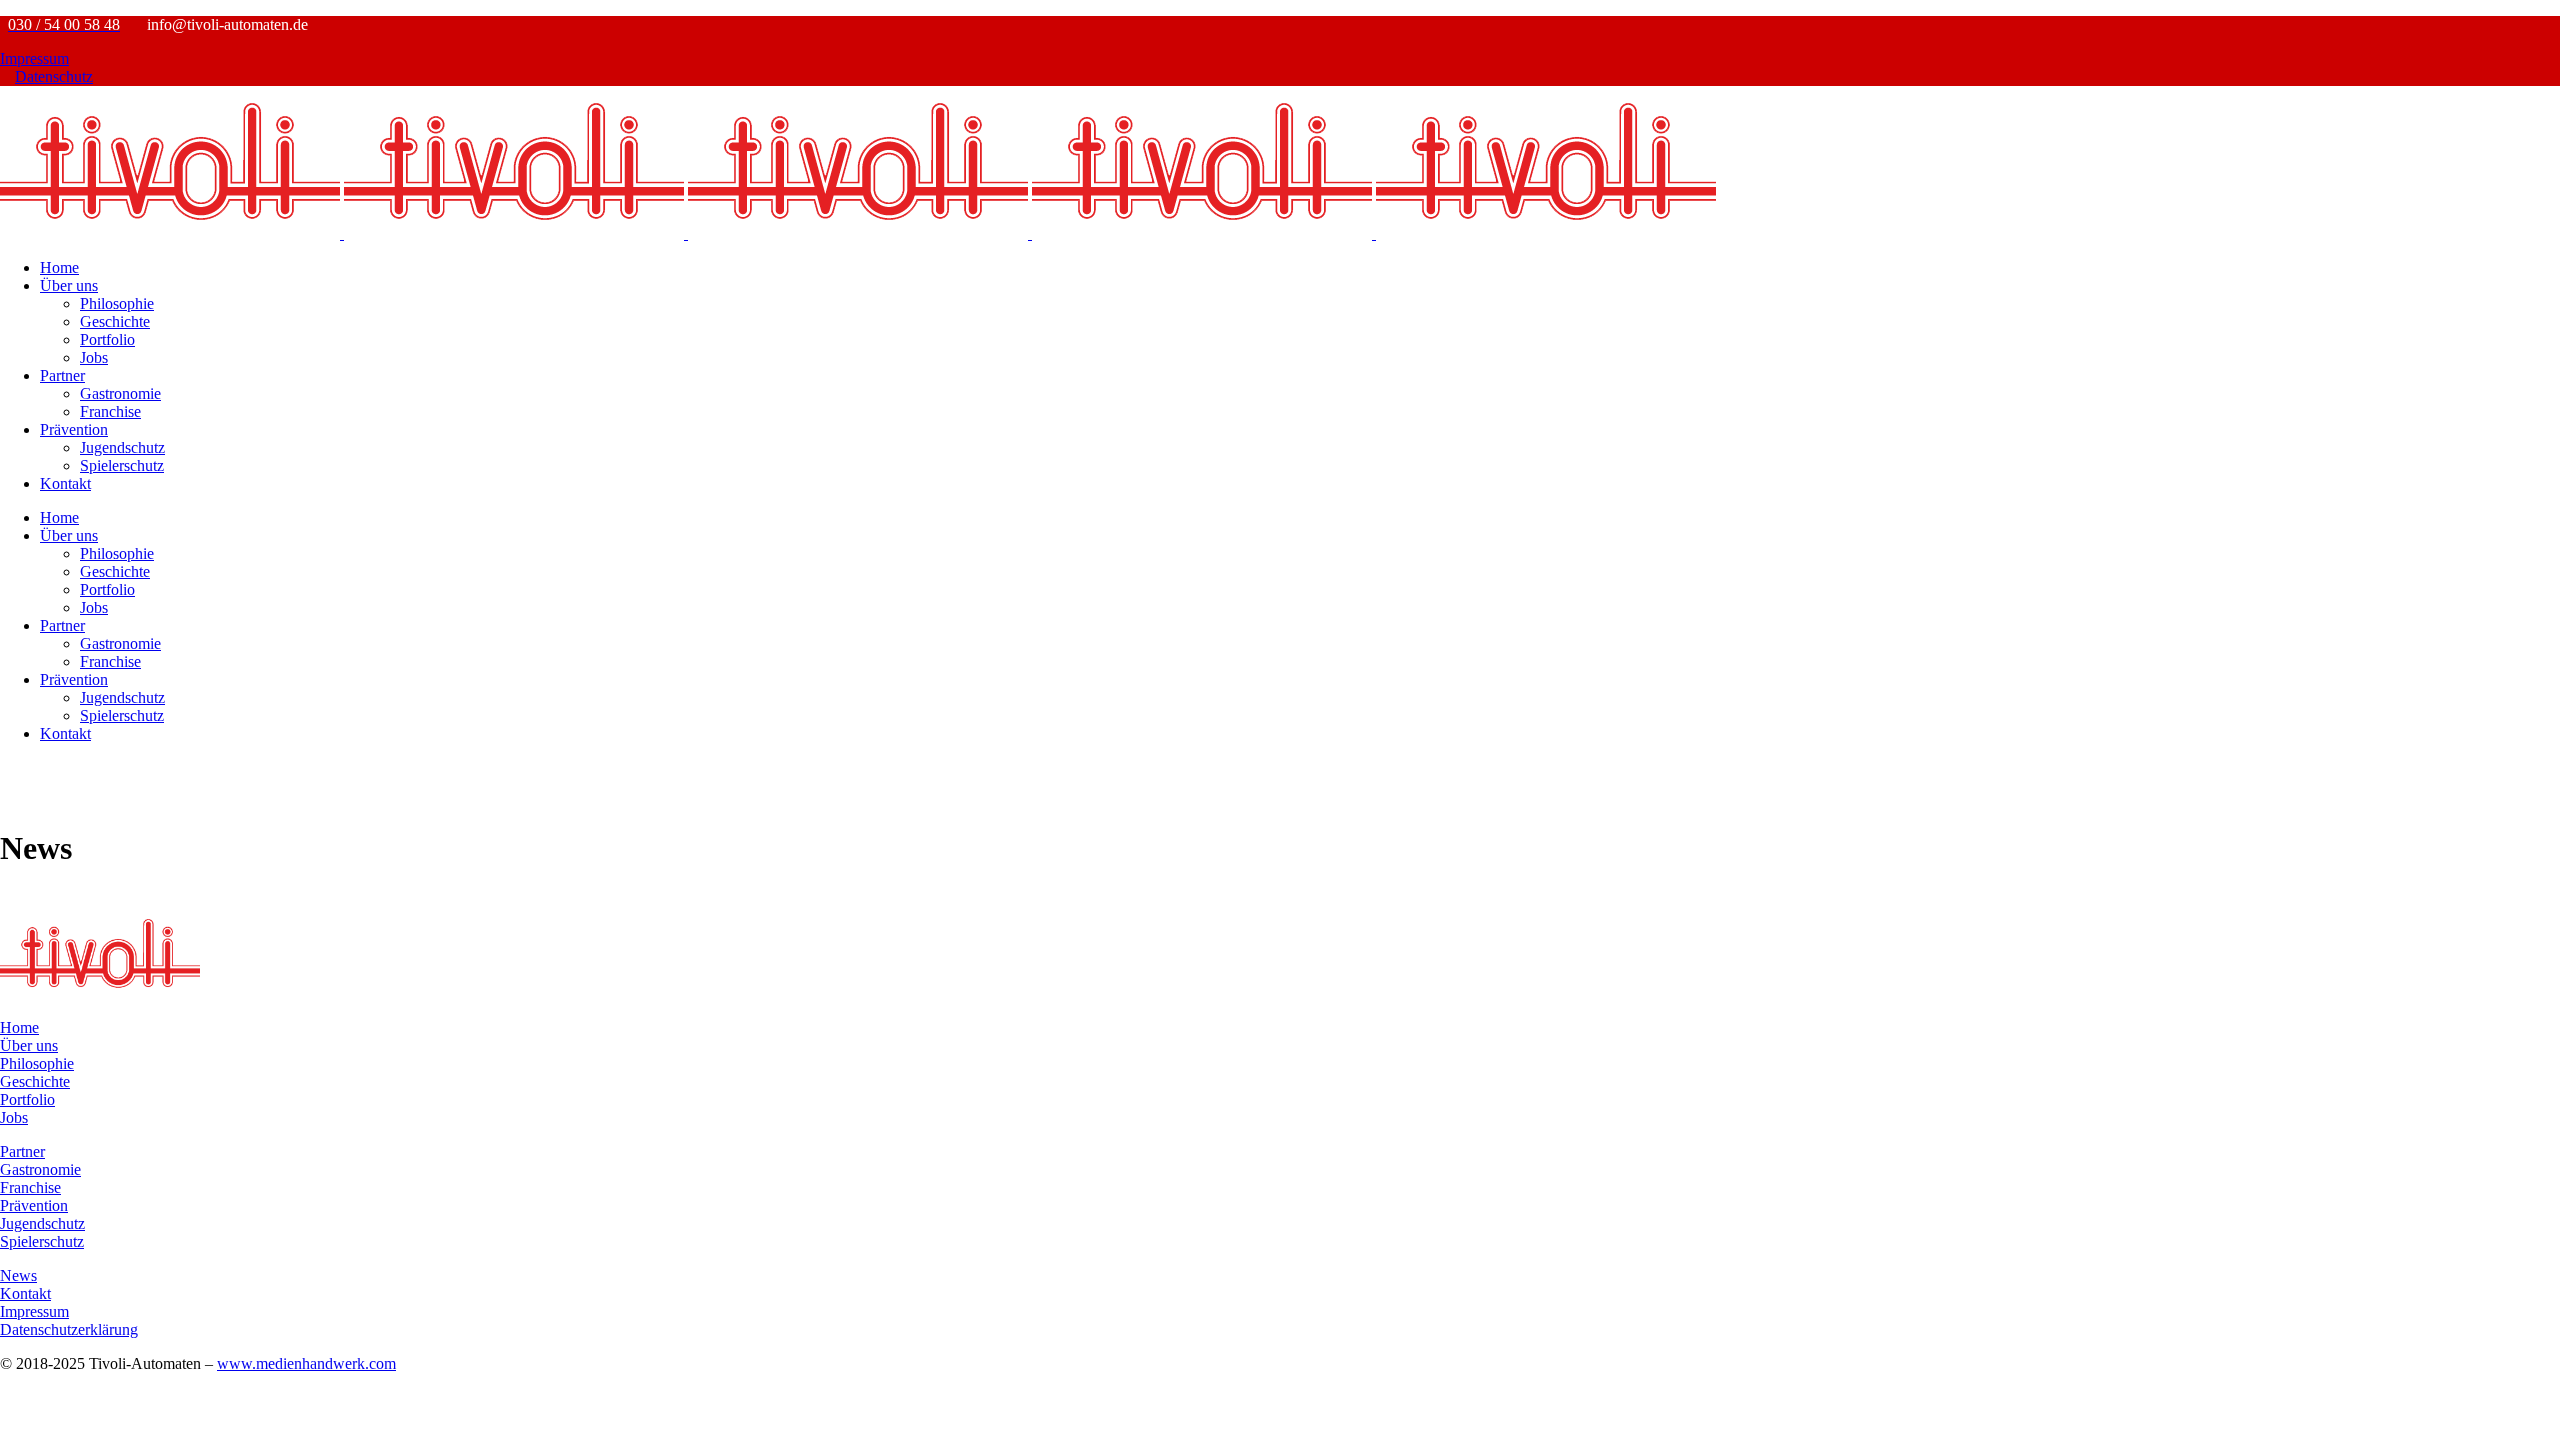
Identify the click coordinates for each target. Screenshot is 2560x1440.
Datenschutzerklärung (69, 1329)
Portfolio (27, 1099)
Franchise (30, 1187)
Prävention (34, 1205)
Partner (22, 1151)
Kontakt (25, 1293)
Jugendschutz (42, 1223)
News (18, 1275)
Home (19, 1027)
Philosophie (37, 1063)
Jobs (14, 1117)
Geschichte (35, 1081)
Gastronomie (40, 1169)
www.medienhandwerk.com (306, 1363)
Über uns (29, 1045)
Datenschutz (54, 76)
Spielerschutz (42, 1241)
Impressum (34, 58)
